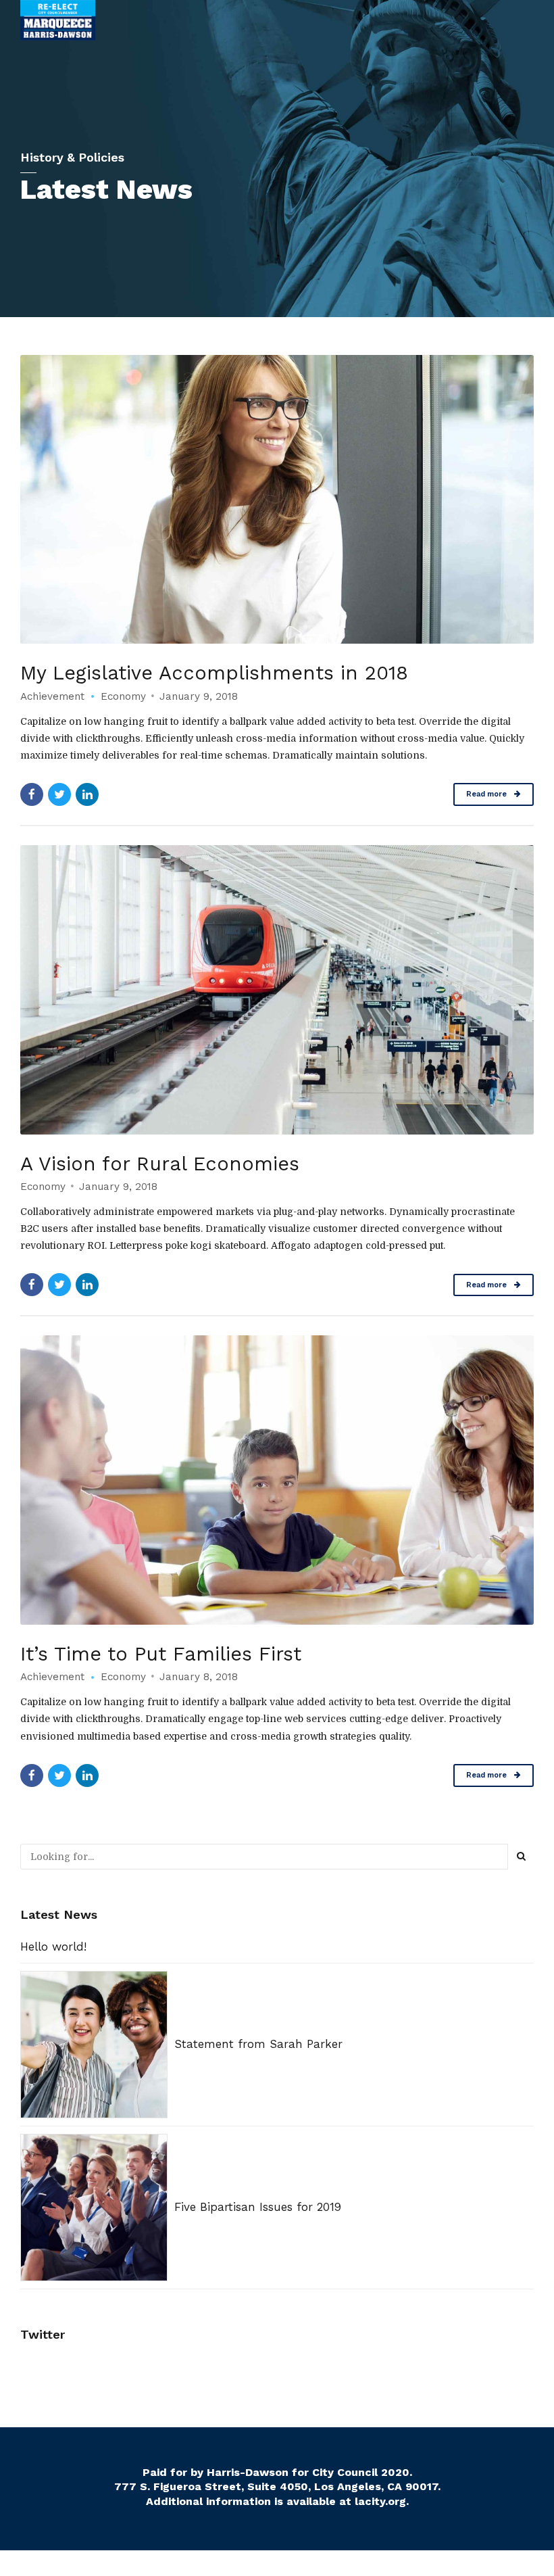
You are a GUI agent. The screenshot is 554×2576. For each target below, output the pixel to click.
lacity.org (380, 2501)
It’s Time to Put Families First (161, 1654)
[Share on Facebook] (32, 794)
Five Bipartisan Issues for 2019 (258, 2207)
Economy (123, 696)
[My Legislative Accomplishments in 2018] (277, 500)
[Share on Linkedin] (87, 794)
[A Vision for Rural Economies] (277, 990)
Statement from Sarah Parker (258, 2044)
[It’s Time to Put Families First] (277, 1480)
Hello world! (53, 1947)
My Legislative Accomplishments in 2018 (214, 673)
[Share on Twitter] (59, 794)
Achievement (52, 696)
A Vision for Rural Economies (160, 1164)
